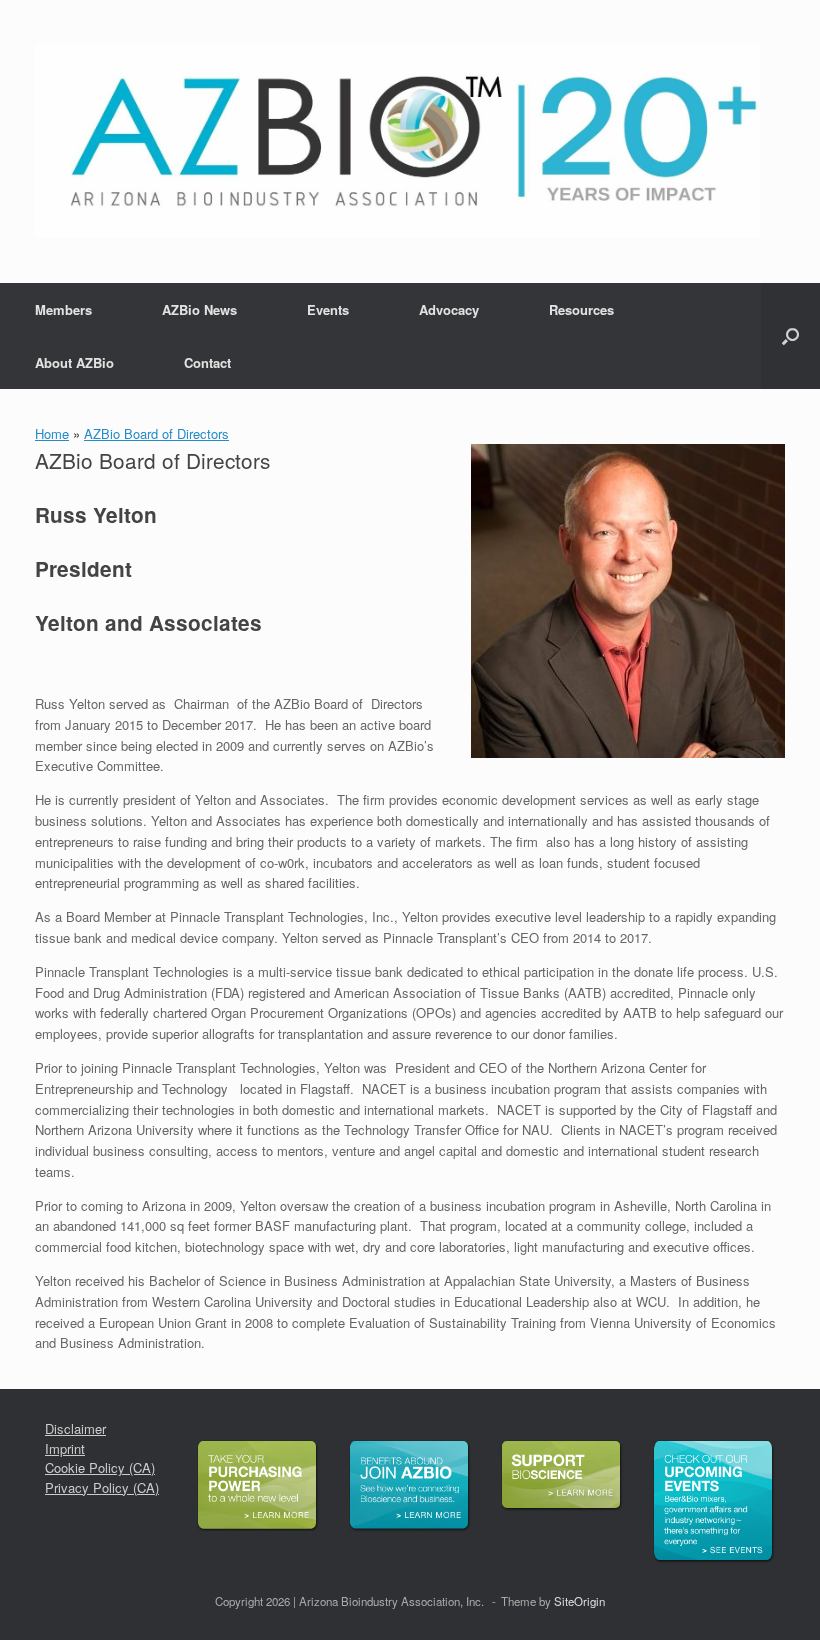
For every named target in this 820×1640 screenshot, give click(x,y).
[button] (790, 336)
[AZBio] (397, 141)
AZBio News (199, 309)
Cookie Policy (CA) (100, 1467)
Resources (581, 309)
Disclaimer (75, 1428)
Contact (207, 362)
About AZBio (74, 362)
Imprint (65, 1448)
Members (63, 309)
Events (328, 309)
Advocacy (449, 309)
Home (52, 433)
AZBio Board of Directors (156, 433)
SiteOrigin (579, 1601)
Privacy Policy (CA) (102, 1487)
